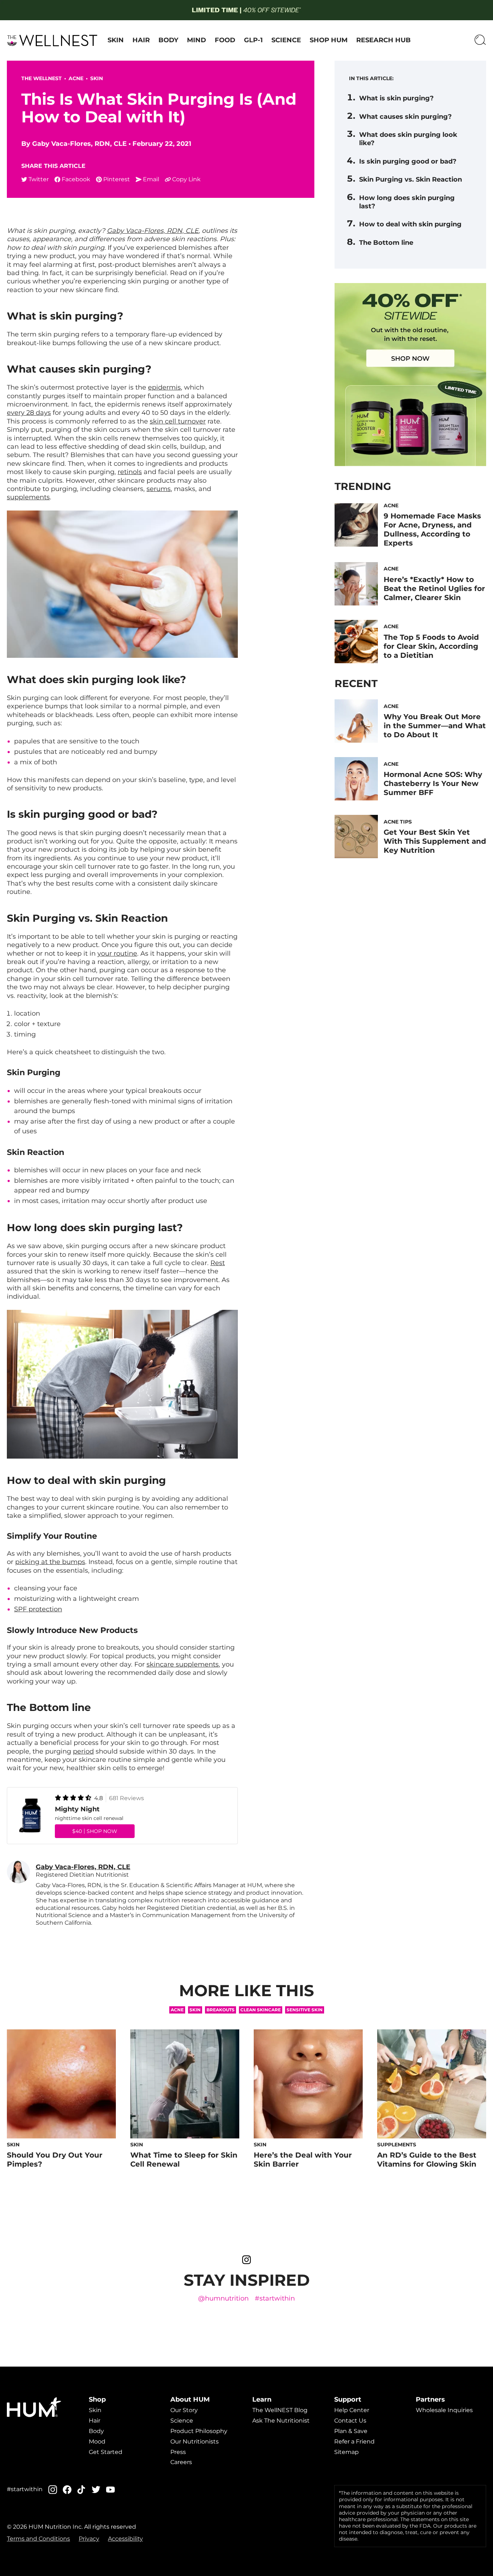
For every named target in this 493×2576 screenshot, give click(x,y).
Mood (97, 2442)
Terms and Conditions (38, 2539)
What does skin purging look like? (408, 139)
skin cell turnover (178, 421)
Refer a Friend (354, 2442)
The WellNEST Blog (280, 2410)
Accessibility (125, 2539)
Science (286, 40)
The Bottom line (386, 243)
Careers (181, 2462)
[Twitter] (96, 2490)
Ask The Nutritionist (281, 2421)
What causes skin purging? (405, 117)
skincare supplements (183, 1664)
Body (168, 40)
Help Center (352, 2410)
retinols (130, 472)
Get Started (106, 2452)
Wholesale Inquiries (444, 2410)
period (83, 1751)
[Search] (480, 40)
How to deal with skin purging (410, 224)
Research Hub (383, 40)
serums (159, 489)
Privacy (89, 2539)
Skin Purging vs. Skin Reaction (411, 179)
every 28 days (29, 413)
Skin (116, 40)
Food (225, 40)
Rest (218, 1263)
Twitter (39, 179)
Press (178, 2452)
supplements (28, 497)
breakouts (221, 2010)
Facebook (76, 179)
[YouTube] (110, 2490)
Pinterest (117, 179)
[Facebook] (67, 2490)
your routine (117, 953)
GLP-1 (253, 40)
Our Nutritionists (195, 2442)
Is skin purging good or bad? (408, 161)
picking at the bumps (50, 1562)
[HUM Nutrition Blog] (246, 10)
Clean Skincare (261, 2010)
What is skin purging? (396, 98)
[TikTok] (82, 2490)
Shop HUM (329, 40)
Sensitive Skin (305, 2010)
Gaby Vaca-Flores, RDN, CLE (79, 144)
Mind (197, 40)
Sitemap (346, 2452)
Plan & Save (351, 2431)
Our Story (184, 2410)
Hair (141, 40)
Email (151, 179)
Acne (76, 78)
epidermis (164, 387)
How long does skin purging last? (407, 202)
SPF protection (38, 1609)
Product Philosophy (199, 2431)
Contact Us (350, 2421)
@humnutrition (223, 2299)
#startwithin (275, 2299)
